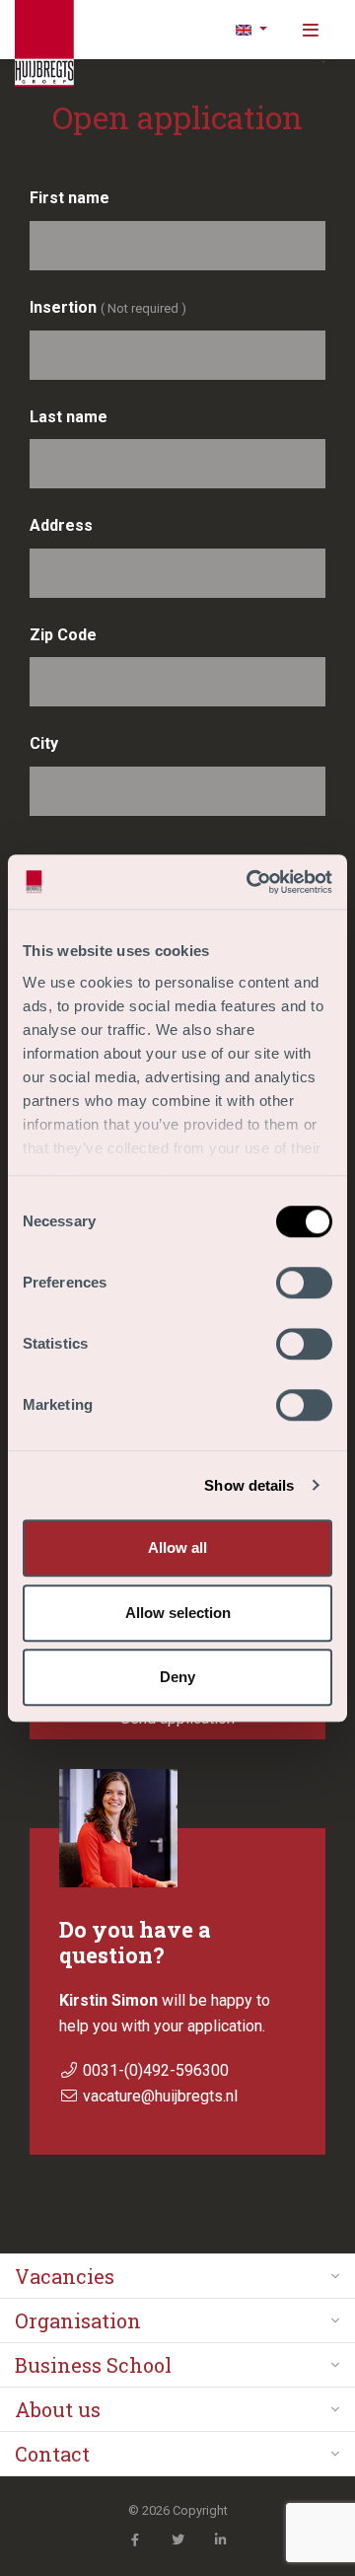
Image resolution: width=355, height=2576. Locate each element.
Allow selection (178, 1613)
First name (70, 198)
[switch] (304, 1283)
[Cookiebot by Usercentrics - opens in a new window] (250, 882)
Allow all (177, 1547)
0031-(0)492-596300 (156, 2070)
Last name (69, 417)
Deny (177, 1677)
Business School (93, 2365)
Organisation (78, 2320)
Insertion (108, 307)
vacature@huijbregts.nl (160, 2096)
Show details (249, 1485)
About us (58, 2409)
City (44, 743)
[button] (251, 30)
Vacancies (65, 2276)
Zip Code (63, 635)
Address (61, 525)
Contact (52, 2454)
